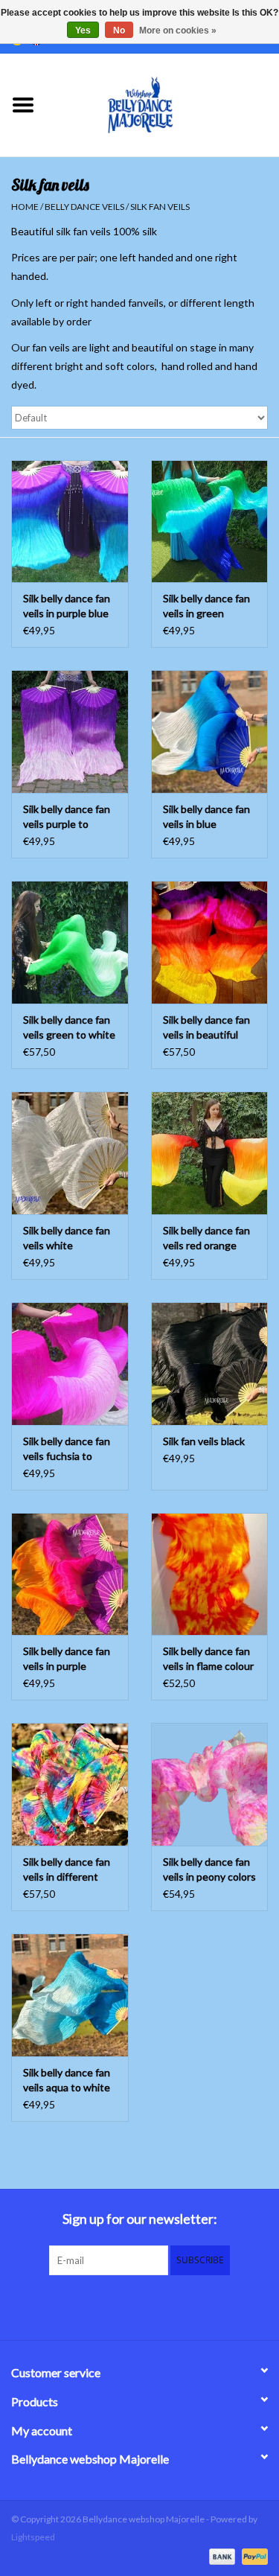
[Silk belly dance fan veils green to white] (70, 942)
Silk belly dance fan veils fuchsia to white (67, 1449)
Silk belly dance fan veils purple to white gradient (67, 817)
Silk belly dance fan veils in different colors (67, 1870)
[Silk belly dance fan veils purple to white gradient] (70, 731)
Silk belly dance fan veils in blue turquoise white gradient (206, 817)
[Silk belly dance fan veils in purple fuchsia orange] (70, 1574)
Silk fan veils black (204, 1441)
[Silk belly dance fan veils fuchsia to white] (70, 1364)
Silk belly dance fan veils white (67, 1238)
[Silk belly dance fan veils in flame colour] (210, 1574)
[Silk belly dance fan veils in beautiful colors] (210, 942)
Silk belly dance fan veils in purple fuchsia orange (67, 1659)
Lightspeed (33, 2537)
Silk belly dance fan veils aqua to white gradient (67, 2081)
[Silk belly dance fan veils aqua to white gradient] (70, 1995)
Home (25, 207)
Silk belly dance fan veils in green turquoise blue (206, 606)
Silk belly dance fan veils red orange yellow (206, 1238)
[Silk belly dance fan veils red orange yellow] (210, 1153)
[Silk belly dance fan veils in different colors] (70, 1784)
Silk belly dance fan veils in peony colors (209, 1869)
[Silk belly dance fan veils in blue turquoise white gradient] (210, 731)
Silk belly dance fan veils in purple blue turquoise (67, 606)
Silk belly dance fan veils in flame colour (208, 1658)
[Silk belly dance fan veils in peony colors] (210, 1784)
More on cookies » (178, 31)
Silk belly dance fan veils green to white (69, 1027)
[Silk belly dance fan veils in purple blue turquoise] (70, 522)
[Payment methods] (220, 2556)
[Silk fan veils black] (210, 1364)
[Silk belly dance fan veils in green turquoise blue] (210, 522)
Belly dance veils (84, 207)
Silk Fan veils (160, 207)
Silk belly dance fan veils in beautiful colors (206, 1028)
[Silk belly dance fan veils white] (70, 1153)
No (119, 31)
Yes (83, 31)
